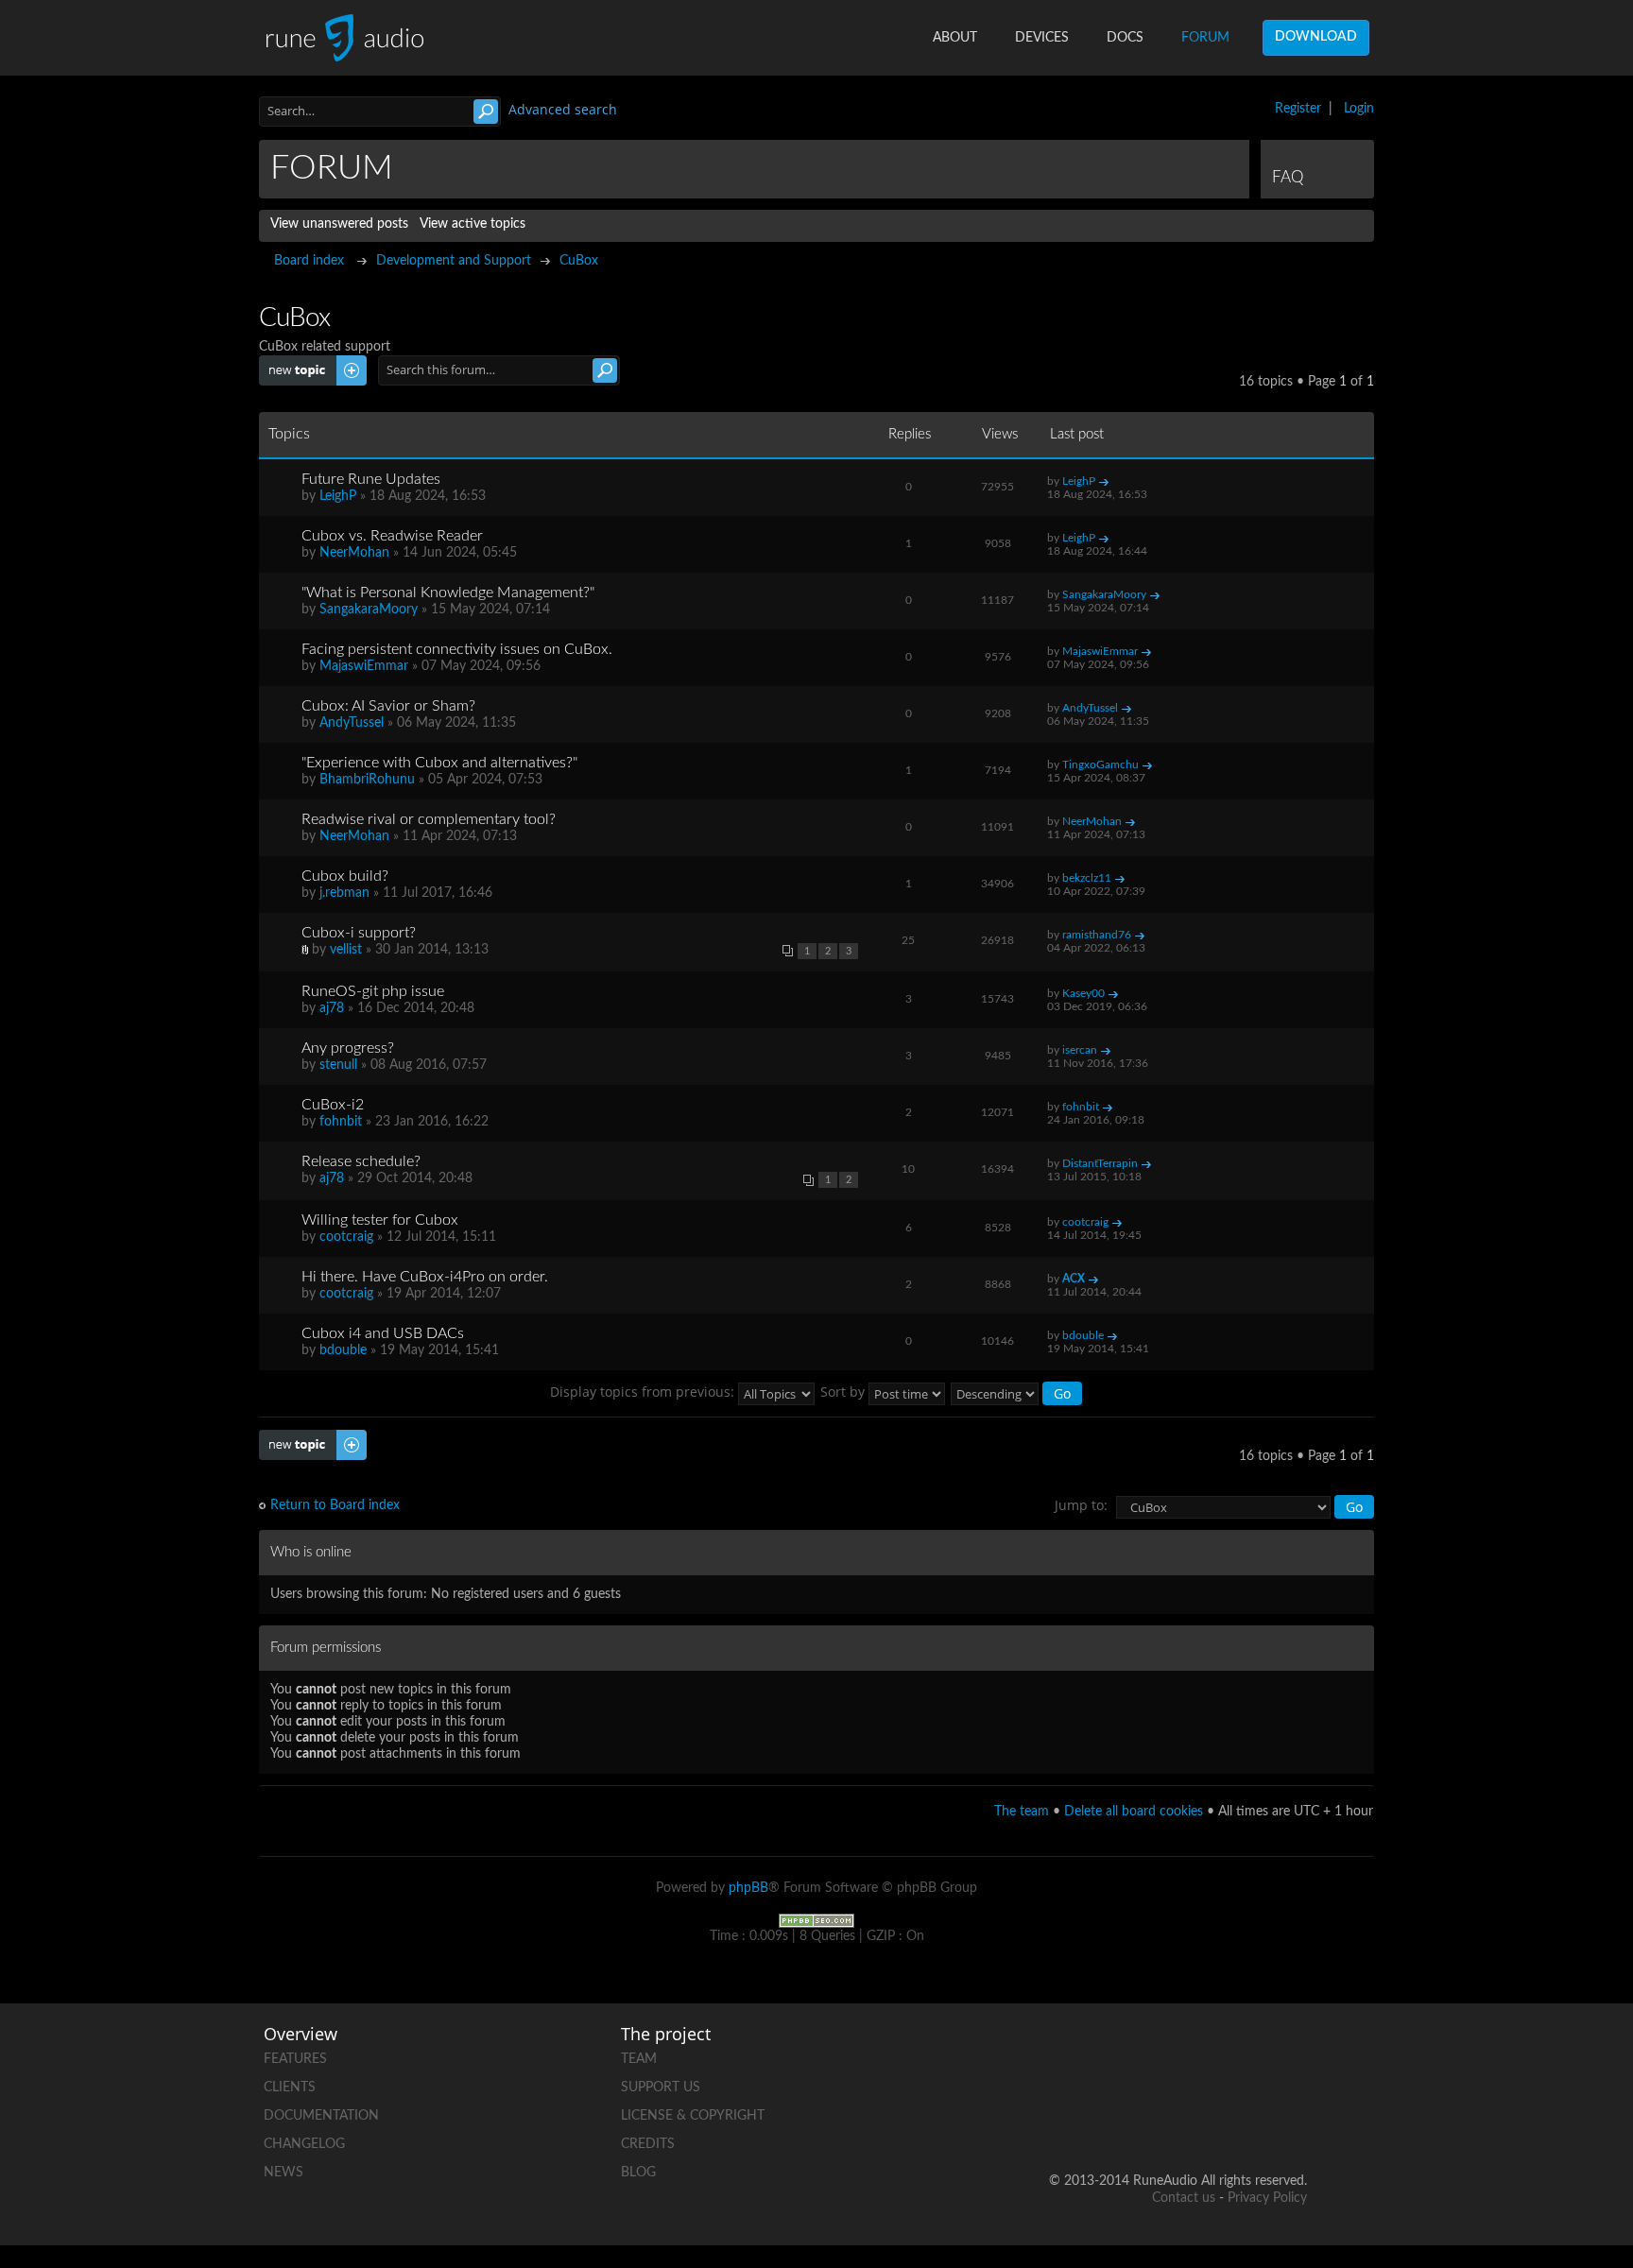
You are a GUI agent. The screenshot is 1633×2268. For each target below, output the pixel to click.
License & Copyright (693, 2116)
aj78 (332, 1008)
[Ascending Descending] (1017, 1392)
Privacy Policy (1267, 2198)
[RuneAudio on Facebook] (1148, 2055)
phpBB (748, 1888)
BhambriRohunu (367, 780)
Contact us (1184, 2198)
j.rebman (344, 893)
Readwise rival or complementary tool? (429, 819)
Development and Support (454, 261)
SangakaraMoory (369, 610)
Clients (290, 2088)
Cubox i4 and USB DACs (383, 1333)
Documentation (321, 2116)
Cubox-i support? (359, 933)
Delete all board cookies (1134, 1812)
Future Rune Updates (371, 479)
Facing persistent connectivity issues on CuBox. (457, 649)
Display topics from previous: (644, 1392)
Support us (661, 2088)
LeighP (338, 496)
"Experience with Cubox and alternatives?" (439, 763)
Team (639, 2059)
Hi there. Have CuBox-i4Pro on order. (425, 1277)
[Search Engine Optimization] (816, 1920)
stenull (338, 1065)
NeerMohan (354, 553)
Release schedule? (361, 1161)
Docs (1125, 38)
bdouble (343, 1350)
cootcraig (346, 1237)
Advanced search (563, 109)
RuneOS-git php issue (373, 991)
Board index (309, 261)
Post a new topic (308, 363)
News (284, 2173)
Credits (648, 2144)
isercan (1080, 1050)
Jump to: (1081, 1505)
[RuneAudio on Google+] (1292, 2055)
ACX (1074, 1279)
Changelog (304, 2144)
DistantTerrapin (1100, 1163)
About (955, 38)
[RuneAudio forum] (1148, 2120)
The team (1022, 1812)
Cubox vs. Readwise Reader (392, 536)
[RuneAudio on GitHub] (1076, 2055)
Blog (638, 2173)
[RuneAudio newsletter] (1292, 2120)
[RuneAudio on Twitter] (1220, 2055)
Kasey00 (1083, 993)
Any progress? (348, 1048)
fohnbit (341, 1122)
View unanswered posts (339, 224)
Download (1316, 37)
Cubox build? (345, 876)
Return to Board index (335, 1505)
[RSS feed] (1220, 2120)
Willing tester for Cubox (380, 1220)
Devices (1042, 38)
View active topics (473, 224)
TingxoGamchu (1100, 765)
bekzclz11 (1087, 878)
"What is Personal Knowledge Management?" (448, 593)
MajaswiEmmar (364, 666)
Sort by (844, 1392)
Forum (1205, 38)
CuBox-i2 (333, 1105)
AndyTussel (352, 723)
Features (295, 2059)
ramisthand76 (1097, 935)
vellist (346, 950)
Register (1298, 109)
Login (1359, 109)
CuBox (579, 261)
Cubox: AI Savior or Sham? (388, 706)
